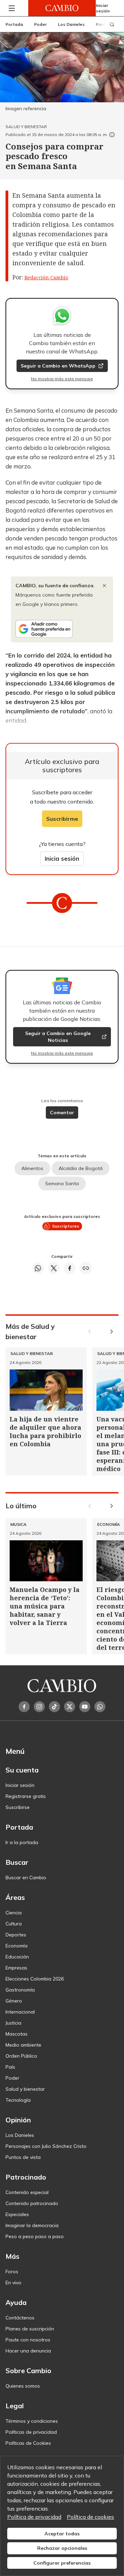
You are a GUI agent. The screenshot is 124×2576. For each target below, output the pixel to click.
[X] (70, 1707)
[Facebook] (24, 1707)
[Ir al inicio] (62, 8)
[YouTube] (85, 1707)
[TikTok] (54, 1707)
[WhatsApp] (100, 1707)
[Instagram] (39, 1707)
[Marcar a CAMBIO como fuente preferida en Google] (62, 629)
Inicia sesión (62, 858)
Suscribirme (62, 819)
